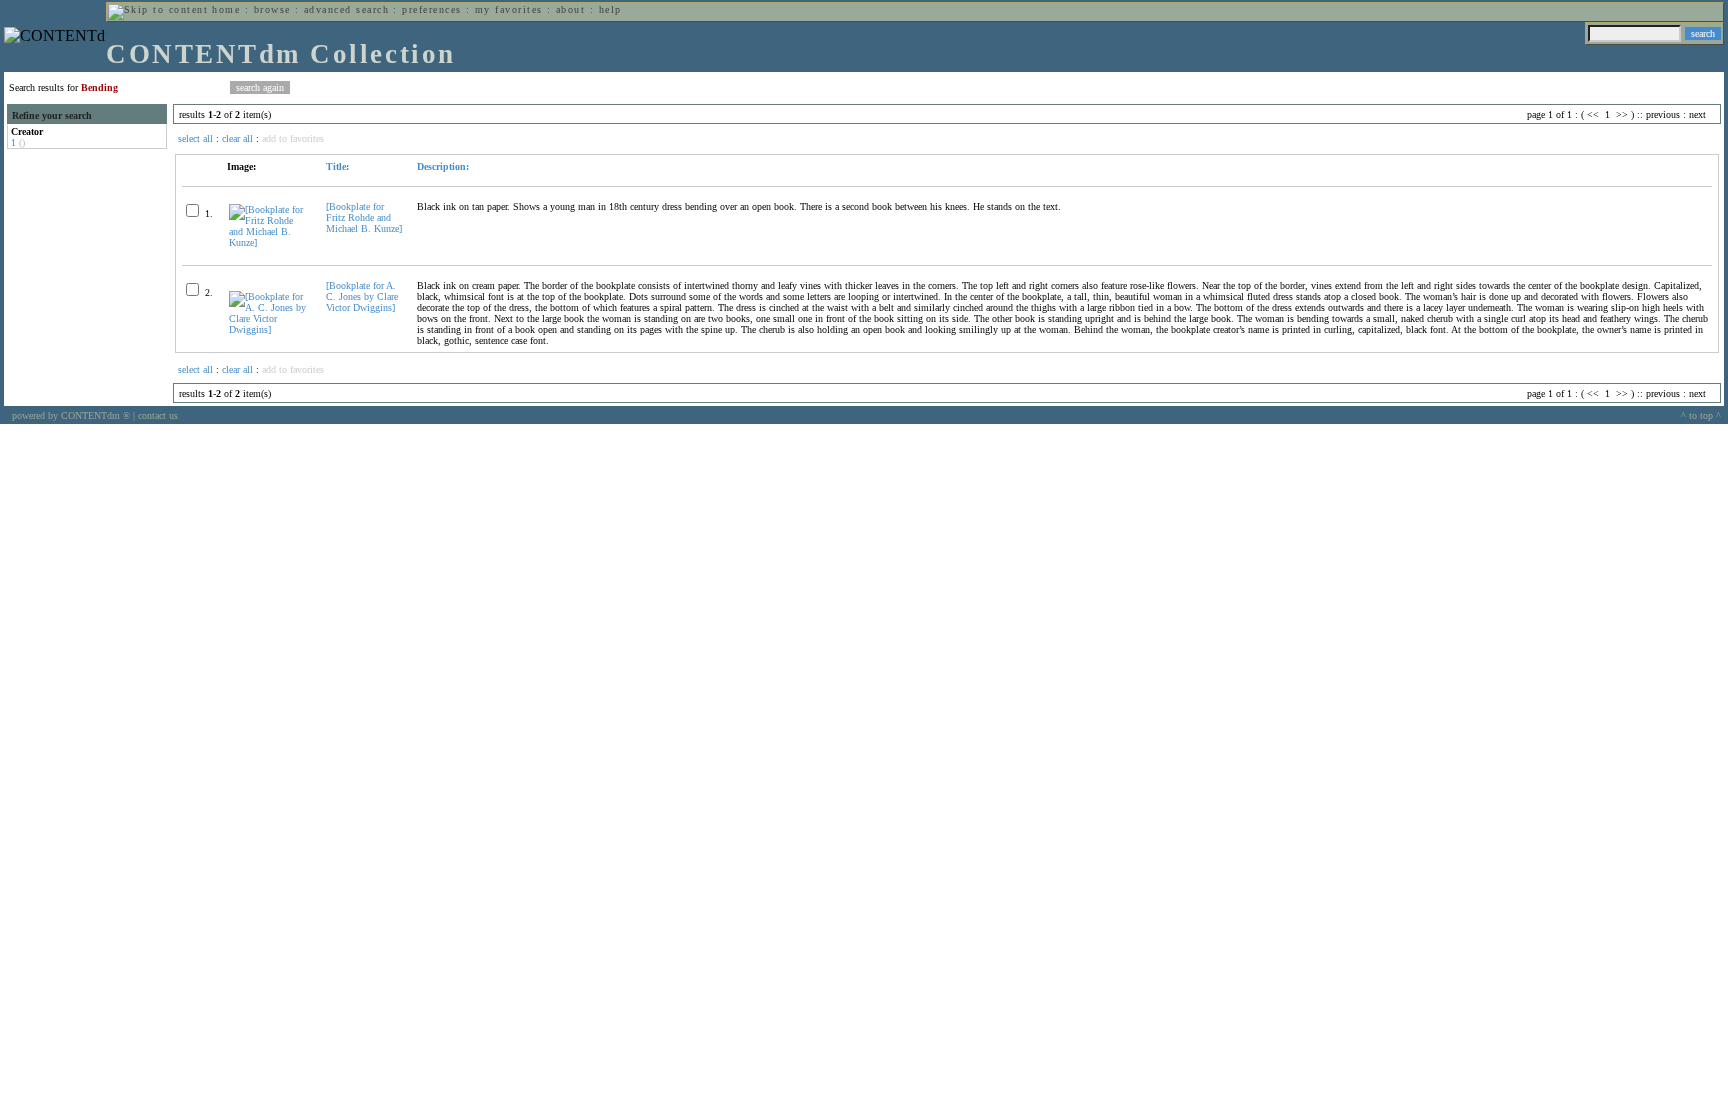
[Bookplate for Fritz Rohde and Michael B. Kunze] (364, 217)
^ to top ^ (1701, 415)
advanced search (346, 9)
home (226, 9)
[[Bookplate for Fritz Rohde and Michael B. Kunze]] (269, 242)
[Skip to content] (158, 9)
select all (195, 138)
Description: (443, 166)
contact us (158, 415)
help (610, 9)
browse (272, 9)
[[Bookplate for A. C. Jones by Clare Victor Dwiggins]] (269, 329)
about (570, 9)
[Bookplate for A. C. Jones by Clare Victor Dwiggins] (362, 296)
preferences (431, 9)
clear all (237, 138)
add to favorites (293, 138)
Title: (337, 166)
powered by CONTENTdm (71, 415)
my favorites (509, 9)
